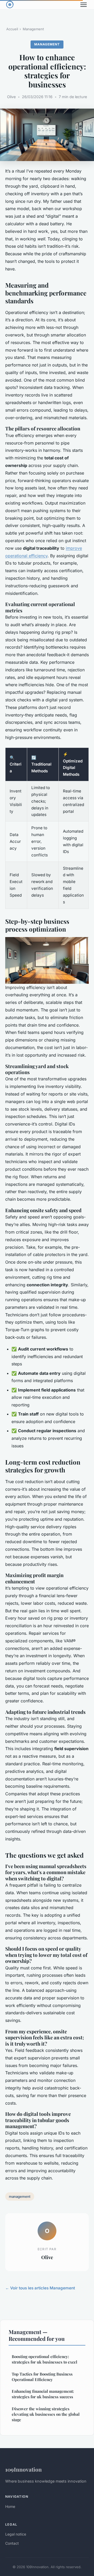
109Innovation (23, 2469)
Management (33, 29)
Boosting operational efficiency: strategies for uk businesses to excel (45, 2359)
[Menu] (84, 5)
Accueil (12, 29)
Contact (12, 2543)
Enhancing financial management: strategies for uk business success (43, 2394)
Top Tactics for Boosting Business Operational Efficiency (42, 2377)
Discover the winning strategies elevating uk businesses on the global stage (46, 2414)
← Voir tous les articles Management (40, 2288)
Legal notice (16, 2534)
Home (10, 2506)
